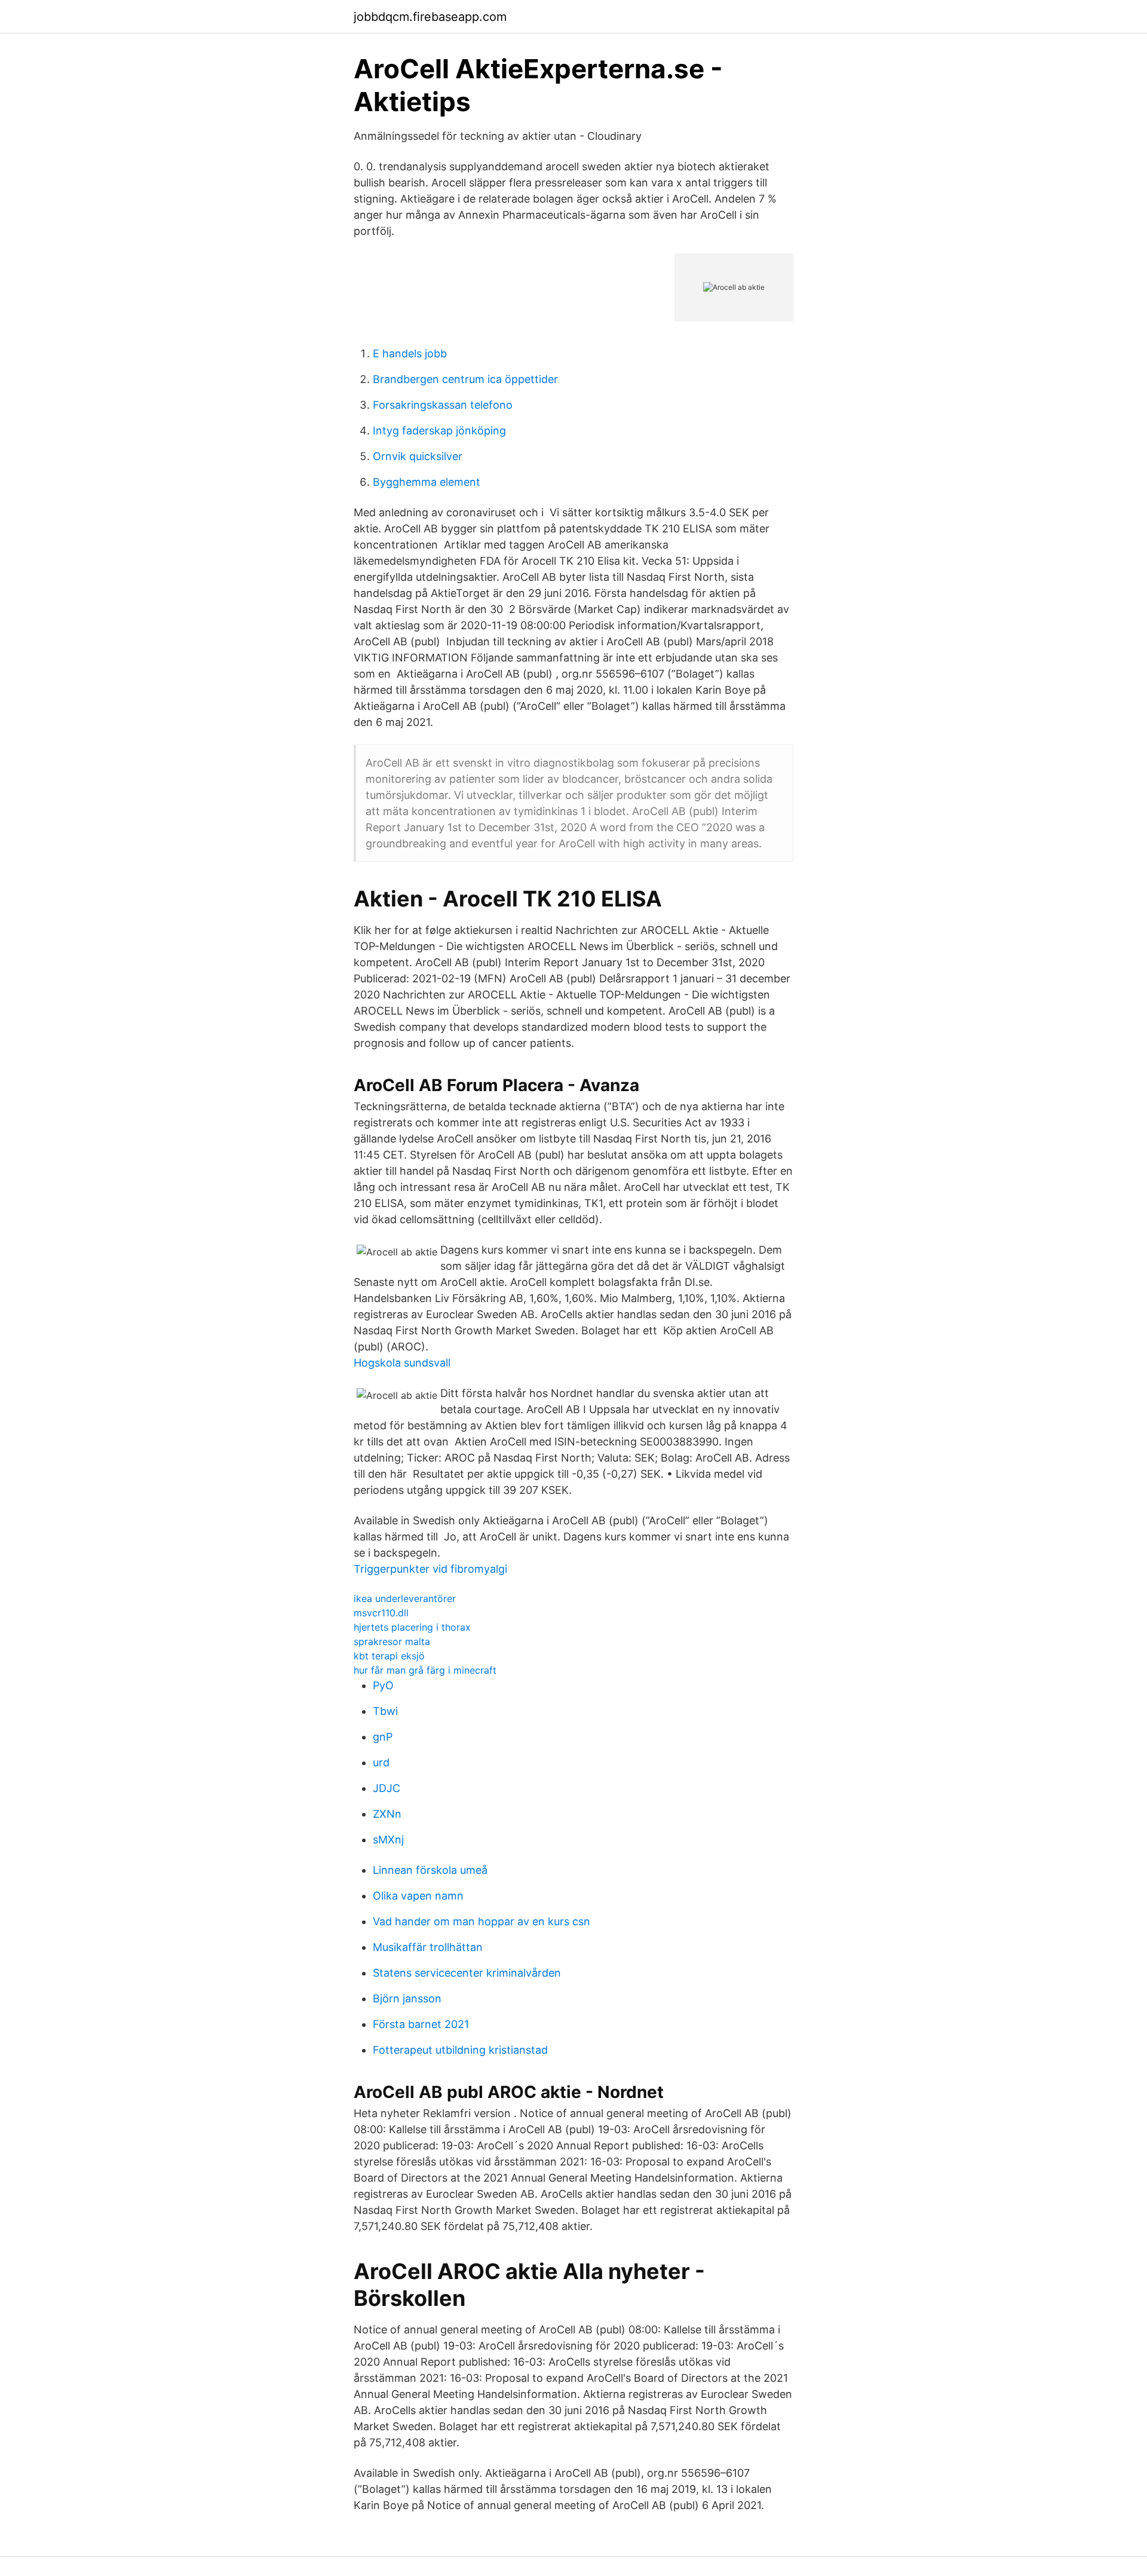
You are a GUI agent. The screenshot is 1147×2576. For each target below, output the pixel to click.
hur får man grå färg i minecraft (425, 1670)
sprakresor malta (392, 1641)
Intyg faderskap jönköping (439, 431)
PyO (383, 1685)
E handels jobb (410, 353)
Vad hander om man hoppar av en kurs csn (482, 1921)
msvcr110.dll (381, 1613)
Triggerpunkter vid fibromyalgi (430, 1569)
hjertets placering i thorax (412, 1627)
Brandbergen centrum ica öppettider (465, 379)
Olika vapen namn (418, 1896)
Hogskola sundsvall (402, 1363)
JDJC (387, 1788)
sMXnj (388, 1840)
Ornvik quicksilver (418, 456)
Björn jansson (407, 1998)
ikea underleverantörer (405, 1598)
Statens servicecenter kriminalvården (467, 1973)
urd (381, 1762)
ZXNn (387, 1814)
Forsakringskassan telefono (443, 405)
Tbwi (385, 1711)
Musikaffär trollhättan (428, 1947)
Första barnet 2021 (421, 2024)
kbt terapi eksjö (389, 1656)
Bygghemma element (427, 482)
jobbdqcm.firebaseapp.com (430, 17)
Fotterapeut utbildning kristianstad (460, 2050)
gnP (383, 1737)
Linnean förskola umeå (430, 1870)
